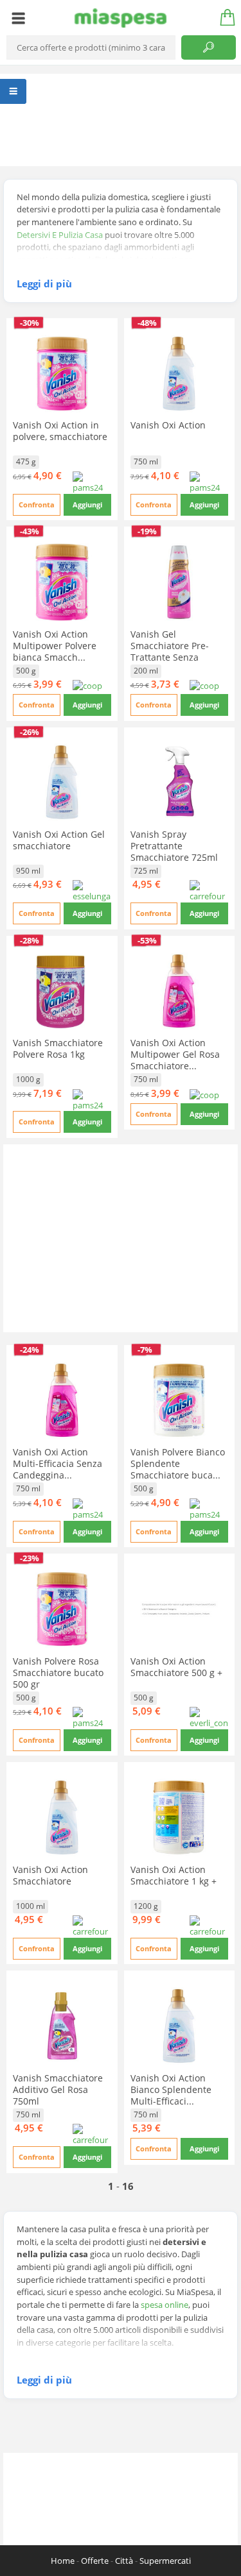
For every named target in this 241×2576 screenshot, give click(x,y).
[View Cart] (223, 18)
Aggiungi (87, 504)
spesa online (165, 2305)
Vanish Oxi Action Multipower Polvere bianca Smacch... (55, 646)
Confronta (37, 504)
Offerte (95, 2561)
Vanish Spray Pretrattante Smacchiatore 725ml (174, 846)
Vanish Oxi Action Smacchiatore (50, 1875)
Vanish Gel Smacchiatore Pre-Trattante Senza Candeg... (170, 651)
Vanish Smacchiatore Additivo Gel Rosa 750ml (58, 2089)
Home (63, 2561)
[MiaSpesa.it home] (121, 18)
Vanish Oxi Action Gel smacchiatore (59, 840)
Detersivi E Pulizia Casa (60, 235)
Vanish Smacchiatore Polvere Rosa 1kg (58, 1048)
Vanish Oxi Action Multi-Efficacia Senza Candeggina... (58, 1463)
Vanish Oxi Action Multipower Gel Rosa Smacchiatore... (175, 1054)
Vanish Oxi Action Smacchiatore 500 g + (176, 1667)
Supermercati (165, 2561)
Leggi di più (44, 284)
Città (124, 2561)
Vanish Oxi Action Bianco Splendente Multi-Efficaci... (171, 2089)
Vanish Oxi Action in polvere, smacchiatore (60, 431)
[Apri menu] (18, 18)
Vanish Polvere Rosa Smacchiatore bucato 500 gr (58, 1673)
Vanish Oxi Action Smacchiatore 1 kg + (174, 1875)
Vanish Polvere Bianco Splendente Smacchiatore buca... (178, 1463)
